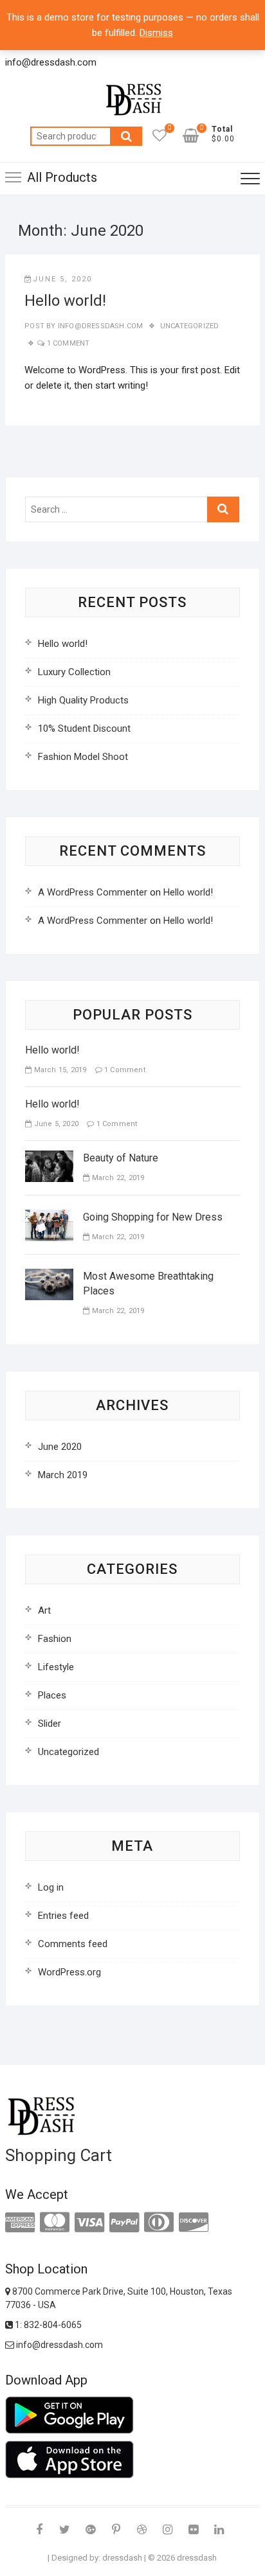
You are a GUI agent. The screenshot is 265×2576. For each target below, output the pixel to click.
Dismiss (156, 33)
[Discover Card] (194, 2223)
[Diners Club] (159, 2223)
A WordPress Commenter (93, 892)
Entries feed (63, 1916)
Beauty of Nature (121, 1158)
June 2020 (60, 1447)
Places (52, 1695)
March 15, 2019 (59, 1070)
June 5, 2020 (62, 279)
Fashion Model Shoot (83, 757)
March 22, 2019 (117, 1178)
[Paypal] (124, 2223)
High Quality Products (83, 700)
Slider (50, 1724)
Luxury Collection (74, 672)
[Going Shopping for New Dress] (49, 1217)
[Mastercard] (55, 2223)
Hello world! (65, 301)
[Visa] (89, 2223)
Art (44, 1610)
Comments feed (73, 1944)
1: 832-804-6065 (47, 2325)
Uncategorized (190, 326)
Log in (51, 1887)
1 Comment (69, 343)
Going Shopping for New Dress (153, 1217)
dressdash (122, 2558)
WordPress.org (69, 1972)
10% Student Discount (84, 728)
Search (126, 136)
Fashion (55, 1639)
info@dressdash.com (100, 326)
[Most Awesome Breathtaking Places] (49, 1276)
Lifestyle (56, 1667)
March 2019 (63, 1475)
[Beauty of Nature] (49, 1158)
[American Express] (20, 2223)
